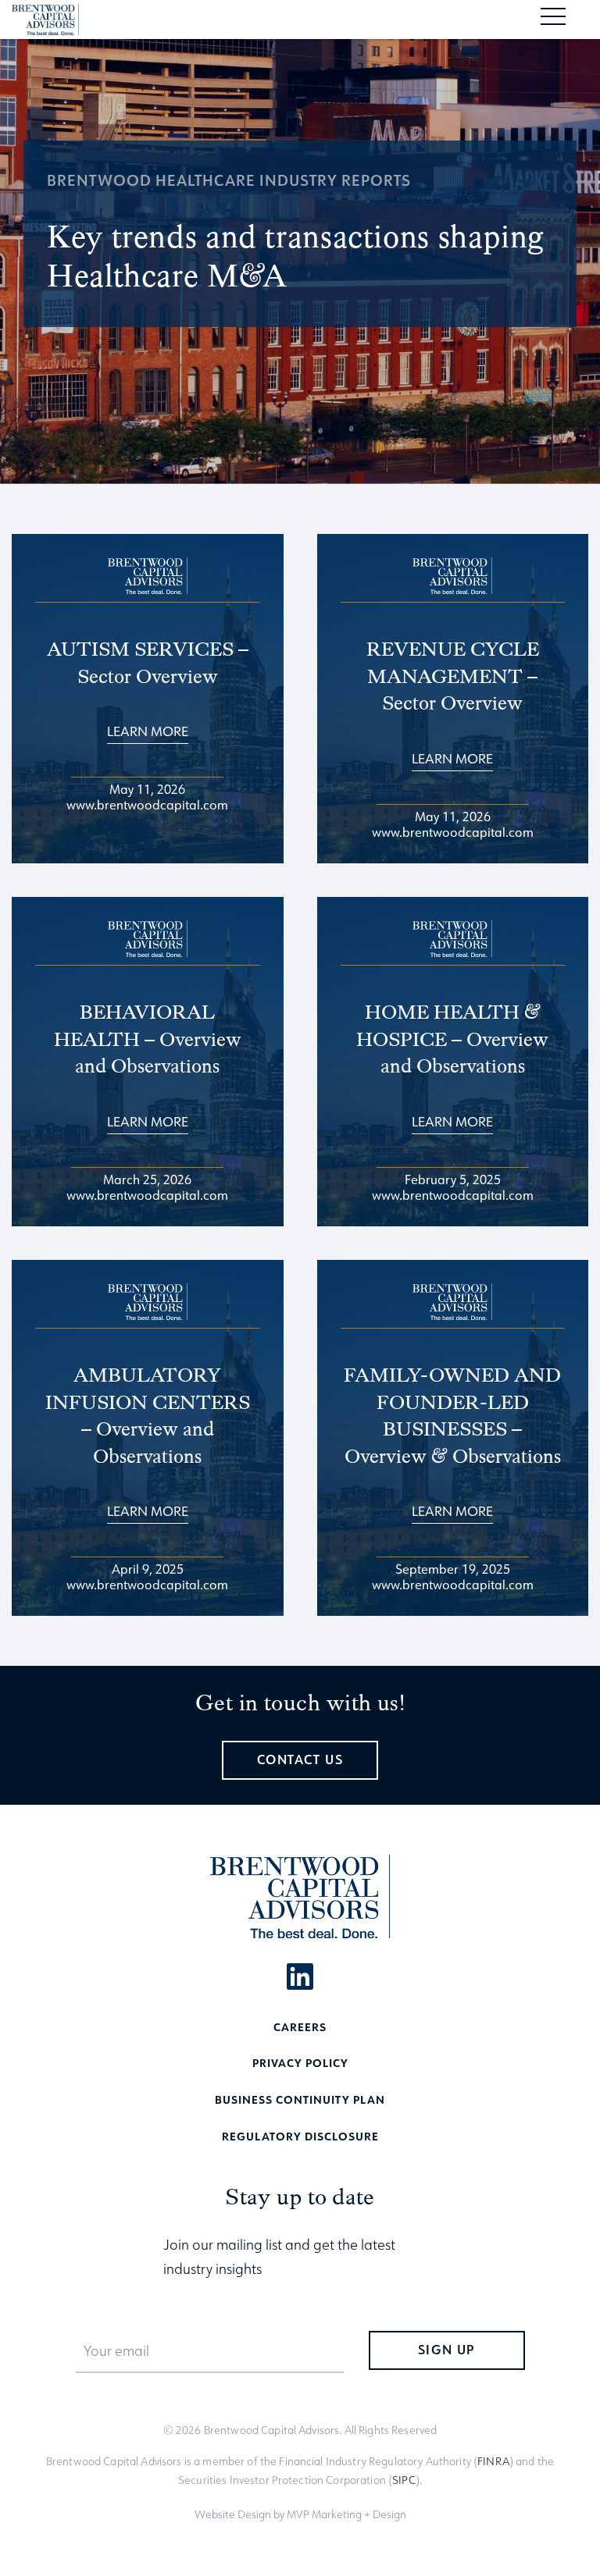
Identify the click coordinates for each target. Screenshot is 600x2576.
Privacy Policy (300, 2063)
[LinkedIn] (300, 1976)
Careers (300, 2027)
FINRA (493, 2461)
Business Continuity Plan (300, 2099)
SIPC (404, 2480)
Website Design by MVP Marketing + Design (300, 2514)
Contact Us (300, 1760)
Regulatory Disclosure (300, 2136)
